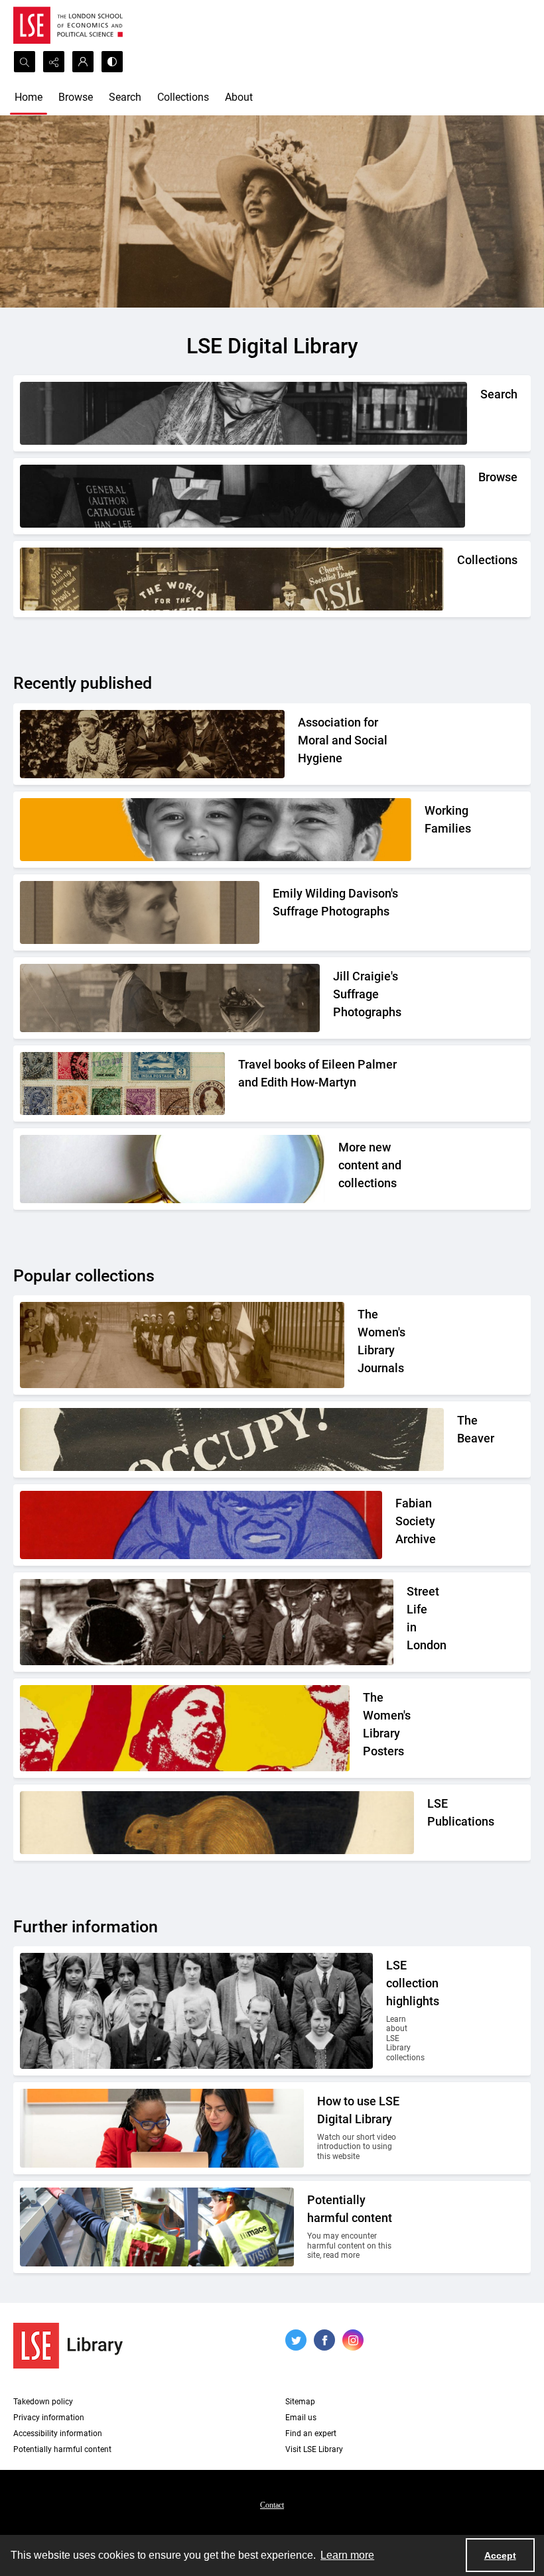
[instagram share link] (353, 2340)
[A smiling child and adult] (216, 830)
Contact (272, 2505)
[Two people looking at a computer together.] (162, 2128)
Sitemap (300, 2402)
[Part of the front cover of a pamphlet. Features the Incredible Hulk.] (201, 1525)
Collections (183, 97)
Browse (76, 97)
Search (125, 97)
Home (29, 97)
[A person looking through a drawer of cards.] (242, 496)
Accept (500, 2555)
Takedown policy (43, 2402)
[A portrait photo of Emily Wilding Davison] (140, 912)
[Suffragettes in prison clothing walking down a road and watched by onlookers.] (182, 1345)
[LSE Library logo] (68, 2346)
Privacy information (49, 2418)
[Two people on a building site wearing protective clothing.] (157, 2227)
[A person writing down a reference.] (243, 413)
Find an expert (311, 2433)
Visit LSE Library (314, 2449)
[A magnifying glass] (172, 1169)
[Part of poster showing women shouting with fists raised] (185, 1728)
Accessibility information (58, 2433)
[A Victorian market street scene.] (207, 1622)
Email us (301, 2418)
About (239, 97)
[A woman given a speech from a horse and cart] (170, 998)
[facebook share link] (324, 2340)
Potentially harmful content (62, 2449)
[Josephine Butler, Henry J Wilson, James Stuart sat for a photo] (152, 744)
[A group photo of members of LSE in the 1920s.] (196, 2011)
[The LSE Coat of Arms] (217, 1823)
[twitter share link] (296, 2340)
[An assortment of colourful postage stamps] (122, 1083)
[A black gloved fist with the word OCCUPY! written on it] (232, 1439)
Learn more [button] (347, 2555)
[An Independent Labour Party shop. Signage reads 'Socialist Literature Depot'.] (232, 579)
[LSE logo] (68, 25)
